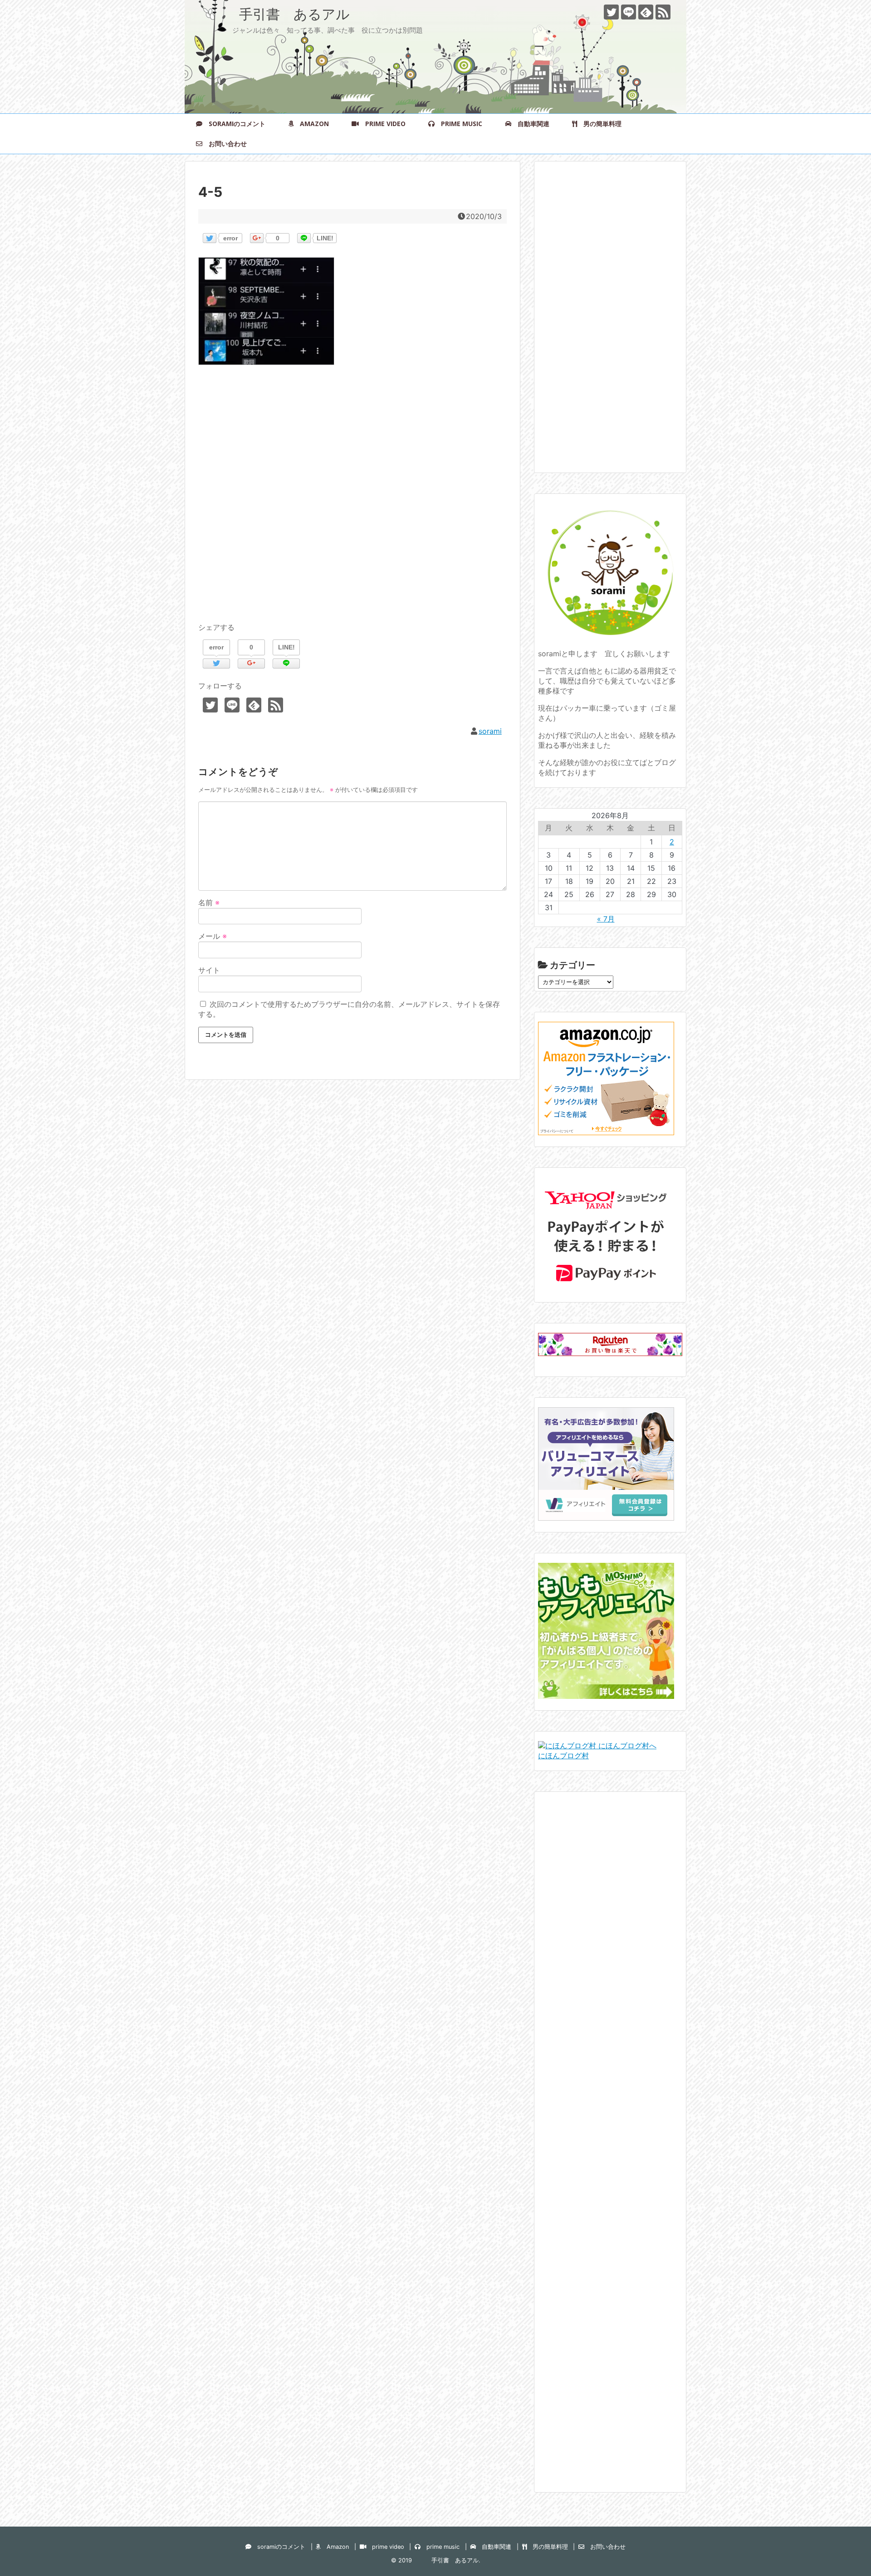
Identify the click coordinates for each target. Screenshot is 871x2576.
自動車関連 (530, 124)
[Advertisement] (352, 504)
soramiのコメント (234, 124)
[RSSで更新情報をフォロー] (663, 12)
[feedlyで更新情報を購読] (646, 12)
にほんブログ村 (563, 1756)
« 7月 (606, 919)
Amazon (311, 124)
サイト (209, 970)
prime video (382, 124)
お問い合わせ (225, 144)
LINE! (325, 238)
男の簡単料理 (599, 124)
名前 (209, 903)
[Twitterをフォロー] (611, 12)
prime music (458, 124)
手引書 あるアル (274, 14)
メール (213, 936)
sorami (490, 731)
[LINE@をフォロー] (629, 12)
